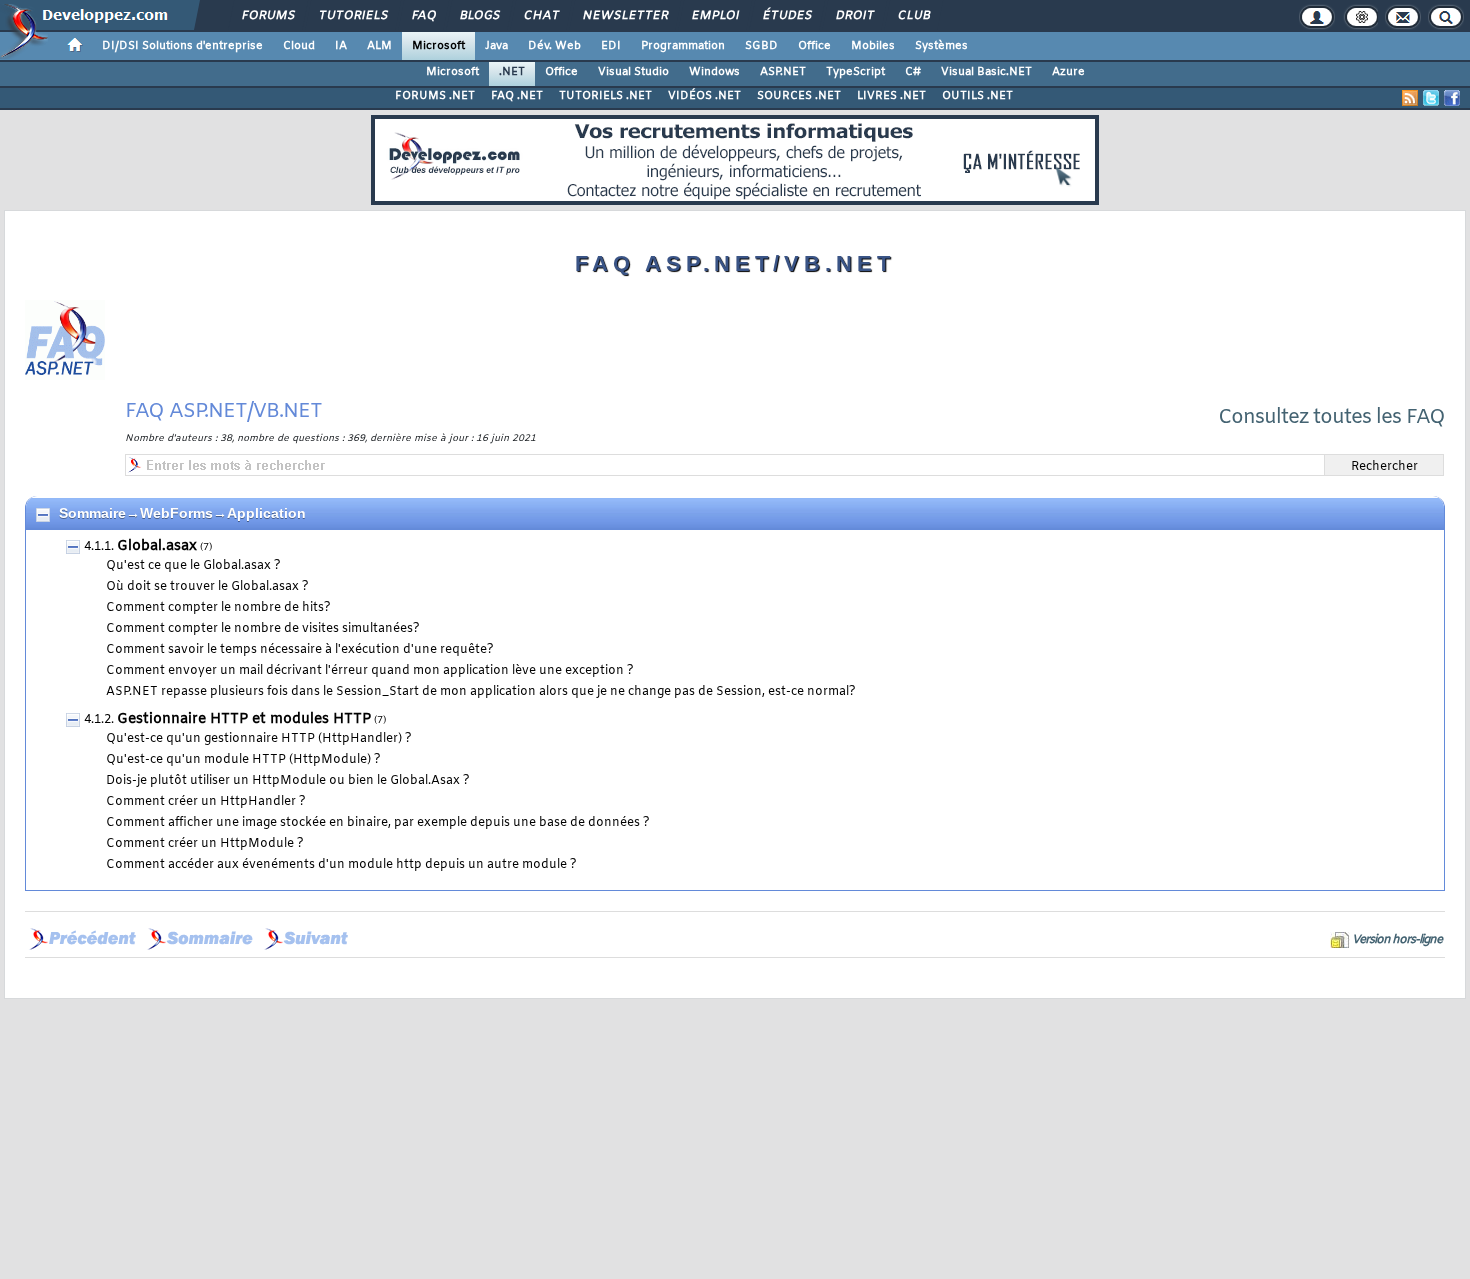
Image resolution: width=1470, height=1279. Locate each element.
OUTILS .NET (977, 96)
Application (266, 513)
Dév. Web (554, 46)
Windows (714, 72)
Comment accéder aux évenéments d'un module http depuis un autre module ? (341, 865)
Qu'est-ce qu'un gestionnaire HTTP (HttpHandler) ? (259, 739)
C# (913, 72)
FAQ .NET (517, 96)
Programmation (683, 46)
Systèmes (941, 46)
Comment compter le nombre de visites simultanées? (263, 629)
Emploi (714, 16)
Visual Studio (633, 72)
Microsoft (438, 46)
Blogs (479, 16)
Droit (854, 16)
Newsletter (624, 16)
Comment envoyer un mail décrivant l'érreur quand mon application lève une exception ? (370, 671)
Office (814, 46)
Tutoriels (352, 16)
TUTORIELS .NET (605, 96)
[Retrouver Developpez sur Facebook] (1452, 98)
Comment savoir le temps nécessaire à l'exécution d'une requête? (300, 650)
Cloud (299, 46)
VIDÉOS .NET (704, 96)
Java (496, 46)
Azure (1068, 72)
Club (913, 16)
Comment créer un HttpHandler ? (206, 802)
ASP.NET (783, 72)
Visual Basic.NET (986, 72)
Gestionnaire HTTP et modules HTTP (244, 719)
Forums (267, 16)
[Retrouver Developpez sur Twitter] (1431, 98)
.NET (512, 72)
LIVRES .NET (891, 96)
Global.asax (157, 546)
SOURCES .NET (799, 96)
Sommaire (92, 513)
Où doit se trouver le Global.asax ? (207, 587)
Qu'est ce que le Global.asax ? (193, 566)
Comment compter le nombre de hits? (218, 608)
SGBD (761, 46)
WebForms (176, 513)
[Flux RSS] (1410, 98)
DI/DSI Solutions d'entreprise (182, 46)
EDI (611, 46)
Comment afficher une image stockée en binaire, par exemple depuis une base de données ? (378, 823)
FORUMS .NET (435, 96)
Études (786, 16)
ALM (379, 46)
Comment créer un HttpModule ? (205, 844)
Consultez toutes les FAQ (1331, 417)
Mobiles (873, 46)
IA (341, 46)
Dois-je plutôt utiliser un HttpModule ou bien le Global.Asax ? (288, 781)
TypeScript (855, 72)
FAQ (423, 16)
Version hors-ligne (1397, 940)
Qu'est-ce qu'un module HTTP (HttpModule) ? (243, 760)
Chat (540, 16)
